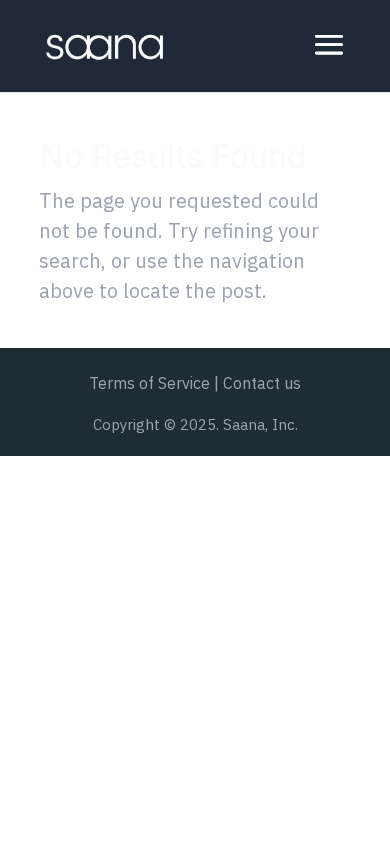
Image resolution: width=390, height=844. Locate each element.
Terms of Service (149, 383)
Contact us (262, 383)
